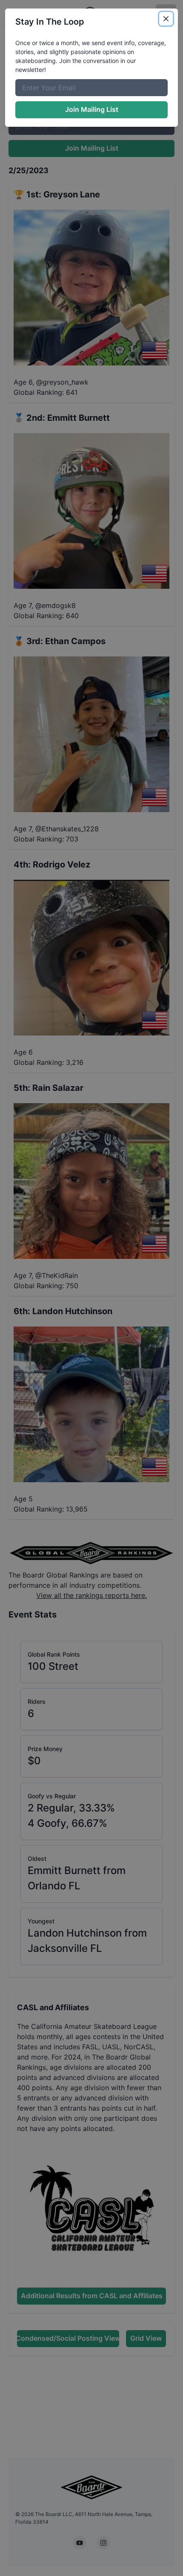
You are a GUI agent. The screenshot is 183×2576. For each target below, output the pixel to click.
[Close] (166, 19)
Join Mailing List (92, 109)
